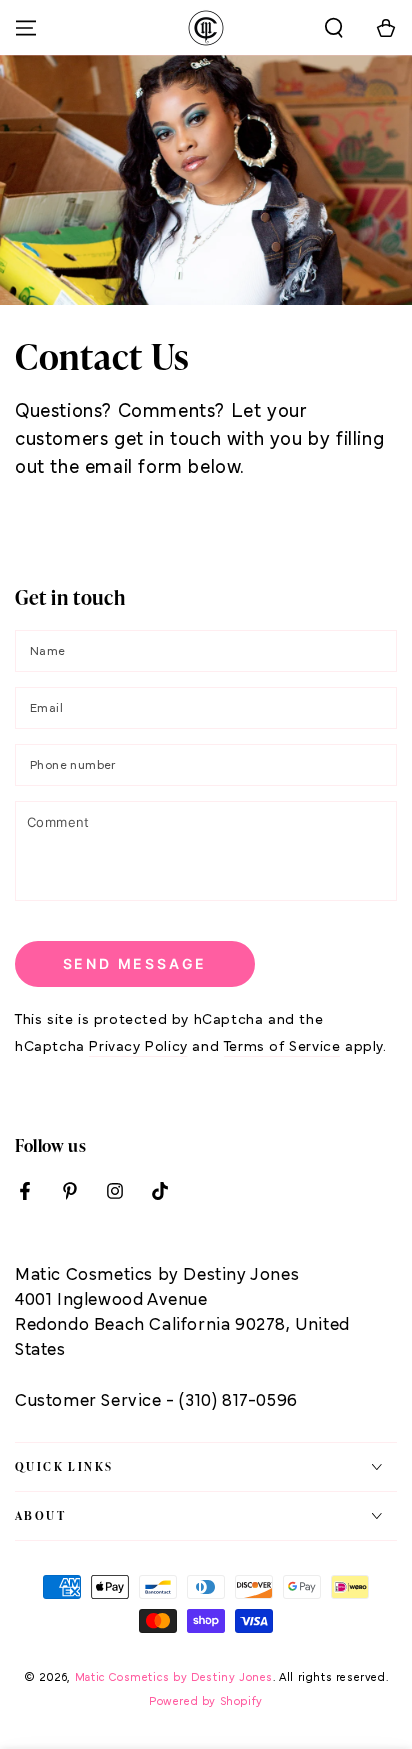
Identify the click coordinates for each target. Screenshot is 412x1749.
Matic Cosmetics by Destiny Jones (174, 1678)
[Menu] (26, 28)
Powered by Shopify (206, 1702)
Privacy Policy (138, 1047)
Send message (135, 963)
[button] (334, 28)
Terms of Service (282, 1047)
